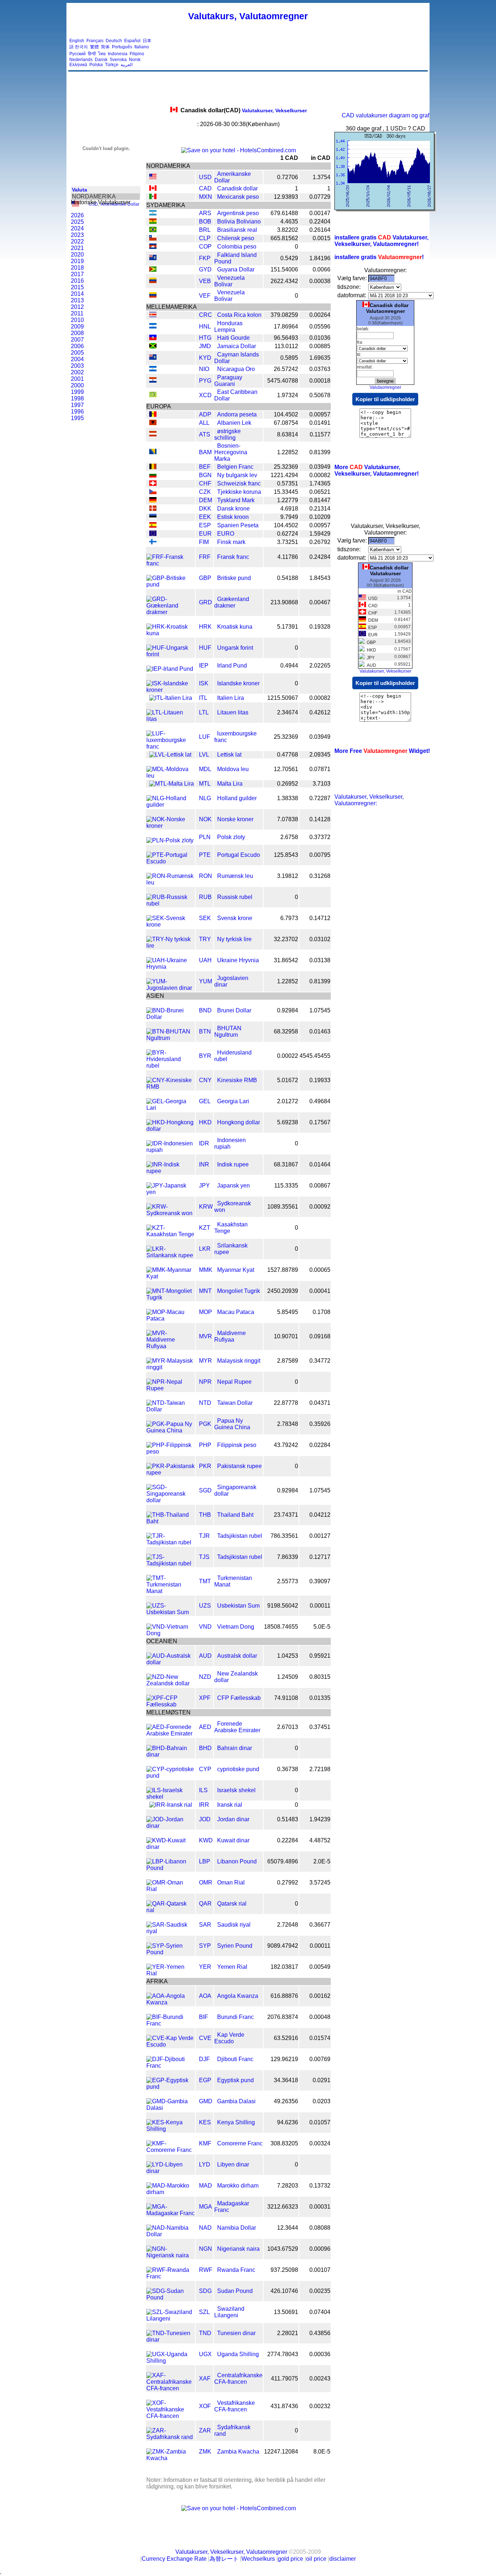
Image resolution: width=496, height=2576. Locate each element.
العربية (127, 65)
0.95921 (320, 1656)
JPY (204, 1186)
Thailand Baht (235, 1515)
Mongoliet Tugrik (239, 1291)
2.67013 (288, 1727)
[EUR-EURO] (153, 534)
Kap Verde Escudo (229, 2038)
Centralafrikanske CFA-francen (238, 2379)
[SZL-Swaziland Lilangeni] (170, 2319)
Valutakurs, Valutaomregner (248, 16)
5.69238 (288, 1122)
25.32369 (286, 467)
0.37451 (320, 1727)
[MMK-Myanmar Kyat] (170, 1276)
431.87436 (284, 2406)
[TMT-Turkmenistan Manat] (170, 1591)
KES (205, 2122)
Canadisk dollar (237, 188)
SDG (205, 2291)
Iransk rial (230, 1805)
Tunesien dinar (236, 2333)
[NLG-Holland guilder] (170, 805)
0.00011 (320, 1606)
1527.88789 (283, 1270)
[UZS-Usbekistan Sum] (170, 1612)
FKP (205, 258)
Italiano (142, 47)
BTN (205, 1031)
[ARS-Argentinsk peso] (153, 213)
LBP (205, 1861)
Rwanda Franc (236, 2270)
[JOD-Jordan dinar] (170, 1826)
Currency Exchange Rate (174, 2559)
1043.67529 (283, 2249)
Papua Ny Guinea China (232, 1424)
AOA (205, 1996)
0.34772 (320, 1361)
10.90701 (286, 1336)
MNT (205, 1291)
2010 (77, 320)
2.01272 (288, 1101)
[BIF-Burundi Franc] (170, 2023)
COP (205, 247)
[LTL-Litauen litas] (170, 719)
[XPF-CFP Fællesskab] (170, 1704)
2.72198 (320, 1769)
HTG (205, 338)
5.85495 (288, 1312)
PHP (205, 1445)
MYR (206, 1361)
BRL (205, 230)
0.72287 (320, 798)
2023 (77, 235)
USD (205, 177)
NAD (205, 2228)
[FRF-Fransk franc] (170, 563)
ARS (205, 213)
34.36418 (286, 2080)
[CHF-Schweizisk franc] (153, 484)
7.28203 (288, 2186)
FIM (204, 542)
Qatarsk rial (232, 1904)
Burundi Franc (235, 2017)
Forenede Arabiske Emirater (237, 1727)
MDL (205, 769)
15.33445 (286, 492)
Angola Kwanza (238, 1996)
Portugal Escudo (239, 855)
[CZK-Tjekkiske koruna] (153, 492)
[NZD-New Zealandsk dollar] (170, 1683)
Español (132, 41)
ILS (203, 1790)
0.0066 (322, 269)
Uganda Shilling (238, 2354)
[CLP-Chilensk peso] (153, 239)
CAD (205, 188)
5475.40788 (283, 381)
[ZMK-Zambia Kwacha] (170, 2458)
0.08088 (320, 2228)
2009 (77, 326)
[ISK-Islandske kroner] (170, 690)
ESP (205, 525)
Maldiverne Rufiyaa (230, 1336)
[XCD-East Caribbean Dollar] (153, 395)
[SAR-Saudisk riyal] (170, 1931)
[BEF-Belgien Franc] (153, 467)
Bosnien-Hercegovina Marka (231, 452)
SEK (205, 918)
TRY (205, 939)
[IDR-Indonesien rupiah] (170, 1150)
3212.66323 (283, 2207)
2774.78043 (283, 2354)
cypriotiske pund (238, 1769)
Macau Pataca (236, 1312)
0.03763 (320, 369)
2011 (77, 313)
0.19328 (320, 627)
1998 (77, 398)
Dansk (101, 60)
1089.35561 (283, 1207)
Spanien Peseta (238, 525)
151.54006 (284, 269)
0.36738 (288, 1769)
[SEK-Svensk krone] (170, 925)
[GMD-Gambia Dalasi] (170, 2108)
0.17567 (320, 1122)
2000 (77, 385)
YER (205, 1967)
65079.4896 (283, 1861)
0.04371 (320, 1403)
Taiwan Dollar (235, 1403)
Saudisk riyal (234, 1925)
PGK (205, 1424)
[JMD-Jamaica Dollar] (153, 346)
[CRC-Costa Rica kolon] (153, 315)
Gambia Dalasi (236, 2101)
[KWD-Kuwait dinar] (170, 1847)
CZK (205, 492)
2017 (77, 274)
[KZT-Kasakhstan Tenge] (170, 1234)
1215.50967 (283, 698)
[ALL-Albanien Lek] (153, 423)
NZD (205, 1677)
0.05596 (320, 326)
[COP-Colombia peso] (153, 247)
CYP (205, 1769)
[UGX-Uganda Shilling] (170, 2361)
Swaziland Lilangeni (229, 2312)
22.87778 (286, 1403)
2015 (77, 287)
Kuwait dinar (233, 1840)
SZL (204, 2312)
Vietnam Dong (236, 1627)
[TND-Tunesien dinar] (170, 2340)
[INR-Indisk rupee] (170, 1171)
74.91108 (286, 1698)
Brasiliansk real (237, 230)
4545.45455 (315, 1056)
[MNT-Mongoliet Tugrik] (170, 1297)
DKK (205, 509)
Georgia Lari (233, 1101)
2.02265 (320, 666)
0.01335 (320, 1698)
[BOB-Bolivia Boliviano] (153, 222)
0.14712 (320, 918)
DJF (204, 2059)
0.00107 (320, 2270)
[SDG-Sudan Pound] (170, 2297)
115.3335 (286, 1186)
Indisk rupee (233, 1164)
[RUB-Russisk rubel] (170, 904)
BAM (205, 452)
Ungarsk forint (235, 648)
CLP (205, 238)
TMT (205, 1581)
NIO (204, 369)
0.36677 (320, 1925)
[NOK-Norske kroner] (170, 826)
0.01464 (320, 1164)
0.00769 (320, 2059)
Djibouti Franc (235, 2059)
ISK (204, 683)
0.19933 (320, 1080)
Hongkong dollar (239, 1122)
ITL (203, 698)
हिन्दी (92, 54)
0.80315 (320, 1677)
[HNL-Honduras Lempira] (153, 326)
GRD (206, 602)
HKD (205, 1122)
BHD (205, 1748)
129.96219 (284, 2059)
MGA (206, 2207)
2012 (77, 307)
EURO (226, 534)
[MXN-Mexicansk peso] (153, 197)
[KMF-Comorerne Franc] (170, 2150)
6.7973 (289, 918)
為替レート (224, 2559)
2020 (77, 255)
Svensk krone (235, 918)
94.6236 (288, 2122)
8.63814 (288, 434)
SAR (205, 1925)
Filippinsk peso (237, 1445)
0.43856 (320, 2333)
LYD (205, 2164)
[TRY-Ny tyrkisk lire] (170, 946)
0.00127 (320, 1536)
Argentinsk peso (238, 213)
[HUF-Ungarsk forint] (170, 654)
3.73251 (288, 542)
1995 (77, 418)
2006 (77, 346)
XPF (205, 1698)
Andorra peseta (237, 414)
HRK (205, 627)
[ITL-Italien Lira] (171, 698)
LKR (205, 1249)
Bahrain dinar (235, 1748)
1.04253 (288, 1656)
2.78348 (288, 1424)
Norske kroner (235, 819)
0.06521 (320, 492)
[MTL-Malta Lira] (172, 784)
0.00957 (320, 414)
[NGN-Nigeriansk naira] (170, 2255)
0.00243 (320, 2379)
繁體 (94, 47)
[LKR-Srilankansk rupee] (170, 1255)
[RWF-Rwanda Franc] (170, 2276)
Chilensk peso (236, 238)
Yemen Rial (232, 1967)
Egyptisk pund (235, 2080)
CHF (205, 483)
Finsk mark (231, 542)
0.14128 (320, 819)
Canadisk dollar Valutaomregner (387, 308)
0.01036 (320, 338)
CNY (205, 1080)
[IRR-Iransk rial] (171, 1805)
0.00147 (320, 213)
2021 (77, 248)
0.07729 (320, 197)
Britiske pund (234, 578)
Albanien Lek (234, 423)
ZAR (205, 2430)
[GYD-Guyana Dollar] (153, 270)
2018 (77, 268)
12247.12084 (281, 2452)
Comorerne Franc (240, 2143)
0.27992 (288, 1882)
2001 (77, 379)
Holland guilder (237, 798)
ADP (205, 414)
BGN (205, 475)
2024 (77, 228)
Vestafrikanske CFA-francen (235, 2406)
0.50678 (320, 395)
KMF (205, 2143)
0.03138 (320, 960)
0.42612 (320, 712)
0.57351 (288, 483)
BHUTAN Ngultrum (228, 1031)
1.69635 (320, 358)
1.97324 (288, 395)
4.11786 (288, 557)
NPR (205, 1382)
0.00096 (320, 2249)
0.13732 (320, 2186)
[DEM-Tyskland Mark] (153, 501)
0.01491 (320, 423)
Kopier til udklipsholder (385, 399)
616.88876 (284, 1996)
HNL (205, 326)
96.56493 (286, 338)
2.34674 (288, 712)
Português (122, 47)
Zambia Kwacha (238, 2452)
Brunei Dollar (234, 1010)
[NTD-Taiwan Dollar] (170, 1409)
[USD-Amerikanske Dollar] (153, 177)
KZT (205, 1228)
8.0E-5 (322, 2452)
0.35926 (320, 1424)
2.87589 (288, 1361)
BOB (205, 221)
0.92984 (288, 1010)
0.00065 (320, 1270)
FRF (205, 557)
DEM (206, 500)
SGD (205, 1490)
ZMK (205, 2452)
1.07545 (320, 1010)
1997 (77, 405)
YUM (206, 981)
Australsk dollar (237, 1656)
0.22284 (288, 1840)
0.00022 (288, 1056)
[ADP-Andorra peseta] (153, 415)
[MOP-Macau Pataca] (170, 1319)
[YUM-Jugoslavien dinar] (170, 988)
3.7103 (322, 784)
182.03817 (284, 1967)
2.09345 (320, 755)
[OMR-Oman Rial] (170, 1889)
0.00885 (320, 346)
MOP (206, 1312)
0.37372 (320, 837)
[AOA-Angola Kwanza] (170, 2002)
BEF (205, 467)
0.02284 (320, 1445)
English (77, 41)
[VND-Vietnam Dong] (170, 1633)
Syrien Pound (235, 1946)
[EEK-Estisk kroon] (153, 517)
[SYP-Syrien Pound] (170, 1952)
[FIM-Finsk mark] (153, 542)
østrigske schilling (227, 434)
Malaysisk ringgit (239, 1361)
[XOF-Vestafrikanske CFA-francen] (170, 2416)
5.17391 (288, 627)
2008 (77, 333)
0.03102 (320, 939)
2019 (77, 261)
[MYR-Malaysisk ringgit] (170, 1367)
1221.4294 (284, 475)
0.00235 (320, 2291)
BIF (204, 2017)
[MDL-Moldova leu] (170, 776)
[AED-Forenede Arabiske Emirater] (170, 1734)
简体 (105, 47)
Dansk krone (233, 509)
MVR (206, 1336)
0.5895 (289, 358)
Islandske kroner (238, 683)
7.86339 (288, 1557)
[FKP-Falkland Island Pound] (153, 258)
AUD (205, 1656)
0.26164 (320, 230)
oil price (316, 2559)
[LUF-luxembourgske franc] (170, 747)
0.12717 (320, 1557)
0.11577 (320, 434)
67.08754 (286, 423)
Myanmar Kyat (236, 1270)
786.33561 (284, 1536)
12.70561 (286, 769)
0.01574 (320, 2038)
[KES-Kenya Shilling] (170, 2129)
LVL (204, 755)
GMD (206, 2101)
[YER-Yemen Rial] (170, 1973)
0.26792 (320, 542)
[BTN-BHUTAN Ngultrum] (170, 1038)
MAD (206, 2186)
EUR (205, 534)
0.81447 (320, 500)
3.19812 (288, 876)
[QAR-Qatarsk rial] (170, 1910)
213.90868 (284, 602)
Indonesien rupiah (230, 1143)
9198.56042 (283, 1606)
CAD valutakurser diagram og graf (385, 115)
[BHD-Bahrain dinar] (170, 1755)
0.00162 (320, 1996)
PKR (205, 1466)
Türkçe (112, 65)
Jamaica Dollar (237, 346)
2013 (77, 300)
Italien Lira (231, 698)
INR (204, 1164)
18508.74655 (281, 1627)
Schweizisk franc (239, 483)
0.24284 (320, 557)
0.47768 (288, 755)
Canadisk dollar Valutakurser (389, 571)
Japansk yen (233, 1186)
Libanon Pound (237, 1861)
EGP (205, 2080)
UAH (205, 960)
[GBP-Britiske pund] (170, 584)
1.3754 (322, 177)
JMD (205, 346)
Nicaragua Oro (236, 369)
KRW (206, 1207)
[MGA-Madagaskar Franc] (170, 2213)
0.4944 (289, 666)
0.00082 (320, 475)
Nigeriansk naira (238, 2249)
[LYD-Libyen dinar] (170, 2171)
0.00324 (320, 2143)
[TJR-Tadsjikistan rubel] (170, 1542)
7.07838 (288, 819)
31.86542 (286, 960)
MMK (206, 1270)
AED (205, 1727)
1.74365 (320, 483)
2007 (77, 340)
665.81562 (284, 238)
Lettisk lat (229, 755)
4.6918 (289, 509)
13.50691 (286, 2312)
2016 (77, 281)
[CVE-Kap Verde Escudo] (170, 2045)
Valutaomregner (385, 387)
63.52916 (286, 2038)
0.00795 (320, 855)
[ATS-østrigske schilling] (153, 434)
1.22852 (288, 452)
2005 (77, 353)
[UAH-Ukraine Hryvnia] (170, 967)
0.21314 (320, 509)
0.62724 (288, 534)
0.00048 (320, 2017)
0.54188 (288, 578)
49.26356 (286, 2101)
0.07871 (320, 769)
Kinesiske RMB (237, 1080)
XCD (205, 395)
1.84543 (320, 578)
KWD (206, 1840)
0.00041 (320, 1291)
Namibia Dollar (237, 2228)
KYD (205, 358)
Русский (78, 54)
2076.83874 (283, 2017)
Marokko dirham (238, 2186)
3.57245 (320, 1882)
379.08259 (284, 315)
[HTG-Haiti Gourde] (153, 338)
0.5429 (289, 258)
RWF (206, 2270)
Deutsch (114, 41)
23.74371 (286, 1515)
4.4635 (289, 221)
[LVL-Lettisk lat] (170, 755)
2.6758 (289, 837)
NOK (205, 819)
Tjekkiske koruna (239, 492)
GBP (205, 578)
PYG (205, 381)
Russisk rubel (235, 897)
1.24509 (288, 1677)
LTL (204, 712)
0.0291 (322, 2080)
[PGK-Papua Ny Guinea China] (170, 1430)
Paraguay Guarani (228, 381)
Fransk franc (233, 557)
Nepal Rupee (234, 1382)
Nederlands (81, 60)
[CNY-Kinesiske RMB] (170, 1087)
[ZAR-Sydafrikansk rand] (170, 2437)
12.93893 (286, 197)
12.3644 (288, 2228)
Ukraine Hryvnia (238, 960)
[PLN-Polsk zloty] (170, 840)
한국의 (81, 47)
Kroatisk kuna (235, 627)
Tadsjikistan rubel (240, 1536)
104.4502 (286, 414)
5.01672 (288, 1080)
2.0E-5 (322, 1861)
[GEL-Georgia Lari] (170, 1108)
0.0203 (322, 2101)
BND (205, 1010)
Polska (96, 65)
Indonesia (118, 54)
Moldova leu (233, 769)
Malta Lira (230, 784)
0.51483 (288, 1819)
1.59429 (320, 534)
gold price (290, 2559)
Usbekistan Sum (238, 1606)
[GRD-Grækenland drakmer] (170, 612)
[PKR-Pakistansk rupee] (170, 1473)
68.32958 (286, 1031)
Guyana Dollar (236, 269)
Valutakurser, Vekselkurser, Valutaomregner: (369, 800)
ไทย (102, 54)
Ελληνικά (78, 65)
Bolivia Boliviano (239, 221)
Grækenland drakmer (232, 602)
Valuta (80, 190)
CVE (205, 2038)
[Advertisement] (294, 53)
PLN (205, 837)
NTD (205, 1403)
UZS (205, 1606)
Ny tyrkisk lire (234, 939)
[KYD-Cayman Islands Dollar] (153, 358)
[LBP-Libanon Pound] (170, 1868)
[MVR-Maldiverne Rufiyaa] (170, 1346)
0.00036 (320, 2354)
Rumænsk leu (235, 876)
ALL (204, 423)
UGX (205, 2354)
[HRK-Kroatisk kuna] (170, 633)
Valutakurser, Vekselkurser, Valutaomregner (231, 2552)
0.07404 (320, 2312)
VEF (205, 296)
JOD (205, 1819)
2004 (77, 359)
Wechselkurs (258, 2559)
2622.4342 (284, 281)
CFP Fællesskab (239, 1698)
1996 (77, 412)
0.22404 (320, 221)
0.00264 (320, 315)
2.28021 (288, 2333)
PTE (205, 855)
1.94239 (320, 1819)
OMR (206, 1882)
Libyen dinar (233, 2164)
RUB (205, 897)
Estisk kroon (233, 517)
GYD (205, 269)
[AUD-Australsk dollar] (170, 1662)
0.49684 (320, 1101)
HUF (205, 648)
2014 (77, 294)
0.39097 (320, 1581)
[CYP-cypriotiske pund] (170, 1776)
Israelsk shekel (236, 1790)
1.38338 (288, 798)
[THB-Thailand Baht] (170, 1521)
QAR (205, 1904)
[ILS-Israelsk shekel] (170, 1797)
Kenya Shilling (236, 2122)
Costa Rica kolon (239, 315)
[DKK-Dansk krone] (153, 509)
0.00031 (320, 2207)
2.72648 (288, 1925)
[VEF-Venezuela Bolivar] (153, 296)
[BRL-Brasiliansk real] (153, 230)
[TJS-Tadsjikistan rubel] (170, 1563)
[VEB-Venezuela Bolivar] (153, 281)
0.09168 (320, 1336)
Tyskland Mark (236, 500)
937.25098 (284, 2270)
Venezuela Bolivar (229, 281)
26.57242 (286, 369)
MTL (205, 784)
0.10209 (320, 517)
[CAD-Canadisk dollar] (153, 189)
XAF (205, 2379)
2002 (77, 372)
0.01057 (320, 2122)
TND (205, 2333)
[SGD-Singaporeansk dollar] (170, 1500)
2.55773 (288, 1581)
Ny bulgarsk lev (237, 475)
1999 (77, 392)
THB (205, 1515)
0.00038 (320, 281)
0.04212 (320, 1515)
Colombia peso (237, 247)
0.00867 (320, 1186)
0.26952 (288, 784)
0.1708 (322, 1312)
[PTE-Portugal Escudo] (170, 861)
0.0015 (322, 238)
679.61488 (284, 213)
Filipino (137, 54)
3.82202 (288, 230)
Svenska (118, 60)
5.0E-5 (322, 1627)
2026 (77, 215)
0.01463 (320, 1031)
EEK (205, 517)
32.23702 (286, 939)
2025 (77, 222)
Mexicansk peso (238, 197)
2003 (77, 366)
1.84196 (320, 258)
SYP (205, 1946)
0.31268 (320, 876)
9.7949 (289, 517)
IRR (204, 1805)
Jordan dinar (233, 1819)
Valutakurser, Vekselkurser (244, 110)
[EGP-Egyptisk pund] (170, 2087)
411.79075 (284, 2379)
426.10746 (284, 2291)
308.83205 (284, 2143)
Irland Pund (232, 666)
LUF (205, 737)
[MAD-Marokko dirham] (170, 2192)
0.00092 (320, 1207)
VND (205, 1627)
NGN (206, 2249)
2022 (77, 241)
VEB (205, 281)
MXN (206, 197)
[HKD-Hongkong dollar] (170, 1129)
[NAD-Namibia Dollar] (170, 2234)
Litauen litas (233, 712)
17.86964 (286, 326)
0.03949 (320, 467)
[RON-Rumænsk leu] (170, 882)
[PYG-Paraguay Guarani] (153, 381)
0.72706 (288, 177)
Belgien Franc (235, 467)
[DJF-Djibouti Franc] (170, 2066)
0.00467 (320, 602)
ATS (205, 434)
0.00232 (320, 2406)
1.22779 (288, 500)
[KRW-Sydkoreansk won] (170, 1213)
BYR (205, 1056)
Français (95, 41)
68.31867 (286, 1164)
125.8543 (286, 855)
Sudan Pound (235, 2291)
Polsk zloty (231, 837)
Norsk (135, 60)
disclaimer (343, 2559)
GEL (205, 1101)
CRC (206, 315)
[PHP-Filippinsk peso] (170, 1452)
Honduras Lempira (228, 326)
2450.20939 (283, 1291)
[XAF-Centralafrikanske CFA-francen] (170, 2388)
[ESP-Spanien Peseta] (153, 526)
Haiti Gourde (233, 338)
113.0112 (286, 346)
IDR (204, 1143)
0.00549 (320, 1967)
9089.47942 (283, 1946)
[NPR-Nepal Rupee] (170, 1388)
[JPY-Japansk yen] (170, 1192)
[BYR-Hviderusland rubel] (170, 1066)
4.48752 (320, 1840)
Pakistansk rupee (239, 1466)
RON (206, 876)
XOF (205, 2406)
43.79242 (286, 1445)
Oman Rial (231, 1882)
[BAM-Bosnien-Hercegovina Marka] (153, 452)
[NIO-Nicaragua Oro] (153, 369)
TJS (204, 1557)
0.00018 (320, 381)
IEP (204, 666)
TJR (204, 1536)
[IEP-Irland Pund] (170, 669)
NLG (205, 798)
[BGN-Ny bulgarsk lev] (153, 475)
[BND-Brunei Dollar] (170, 1017)
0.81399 (320, 452)
